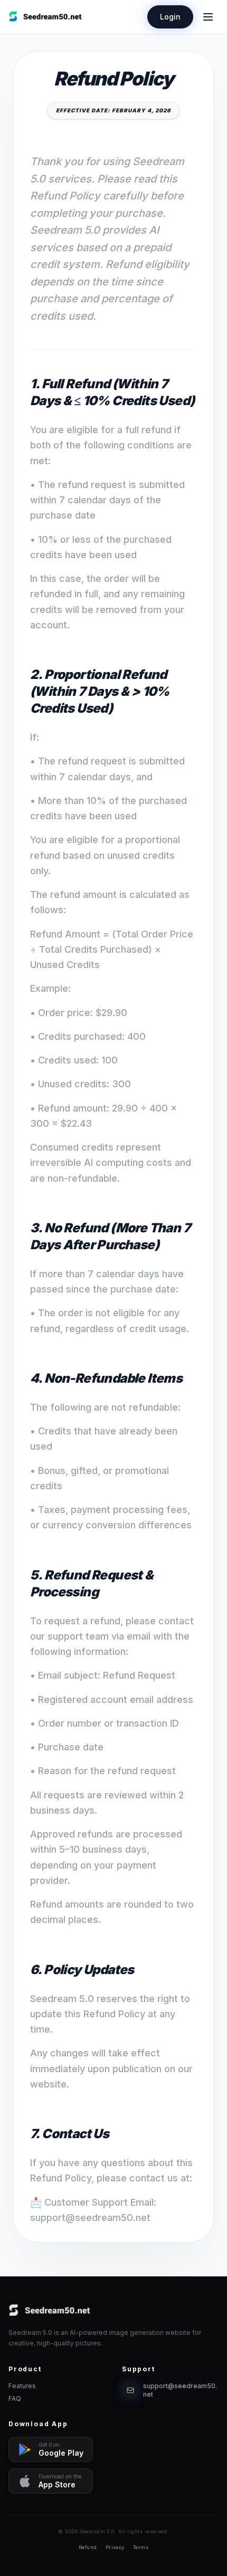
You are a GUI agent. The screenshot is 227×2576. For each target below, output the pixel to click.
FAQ (15, 2398)
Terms (141, 2547)
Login (170, 17)
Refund (88, 2547)
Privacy (115, 2547)
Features (22, 2386)
